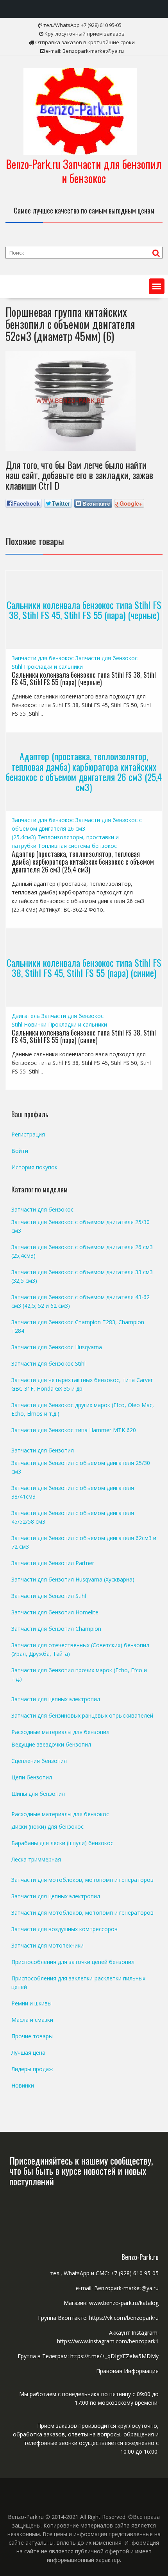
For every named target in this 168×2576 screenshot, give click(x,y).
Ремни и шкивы (31, 2003)
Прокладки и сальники (53, 667)
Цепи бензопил (32, 1777)
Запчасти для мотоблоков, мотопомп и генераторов (82, 1880)
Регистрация (28, 1134)
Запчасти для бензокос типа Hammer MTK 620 (74, 1430)
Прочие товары (32, 2036)
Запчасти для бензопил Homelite (55, 1612)
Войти (20, 1151)
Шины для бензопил (38, 1794)
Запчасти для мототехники (47, 1945)
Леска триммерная (36, 1859)
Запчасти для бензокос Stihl (48, 1363)
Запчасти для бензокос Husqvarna (57, 1347)
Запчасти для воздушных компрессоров (64, 1929)
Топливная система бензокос (77, 846)
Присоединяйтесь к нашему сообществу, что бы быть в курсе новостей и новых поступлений (81, 2171)
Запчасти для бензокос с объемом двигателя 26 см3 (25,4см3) (77, 828)
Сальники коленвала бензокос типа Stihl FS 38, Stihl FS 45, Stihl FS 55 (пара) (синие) (84, 967)
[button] (157, 286)
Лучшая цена (28, 2053)
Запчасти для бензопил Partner (53, 1563)
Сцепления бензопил (39, 1761)
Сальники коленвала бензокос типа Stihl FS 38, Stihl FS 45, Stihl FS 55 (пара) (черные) (84, 609)
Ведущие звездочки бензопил (51, 1744)
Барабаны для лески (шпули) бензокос (62, 1843)
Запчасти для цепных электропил (56, 1699)
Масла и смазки (32, 2020)
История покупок (34, 1167)
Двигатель (26, 1016)
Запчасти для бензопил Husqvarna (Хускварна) (73, 1579)
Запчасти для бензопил (43, 1450)
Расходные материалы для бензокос (60, 1814)
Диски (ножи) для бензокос (47, 1827)
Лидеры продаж (32, 2069)
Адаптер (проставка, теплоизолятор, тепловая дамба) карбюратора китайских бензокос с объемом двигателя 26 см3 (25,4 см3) (84, 771)
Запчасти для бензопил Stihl (49, 1596)
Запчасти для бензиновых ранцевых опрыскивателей (82, 1715)
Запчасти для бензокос (43, 658)
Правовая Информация (127, 2371)
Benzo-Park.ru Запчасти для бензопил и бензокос (84, 171)
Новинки (35, 1024)
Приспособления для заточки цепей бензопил (73, 1962)
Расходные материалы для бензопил (60, 1732)
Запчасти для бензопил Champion (56, 1629)
